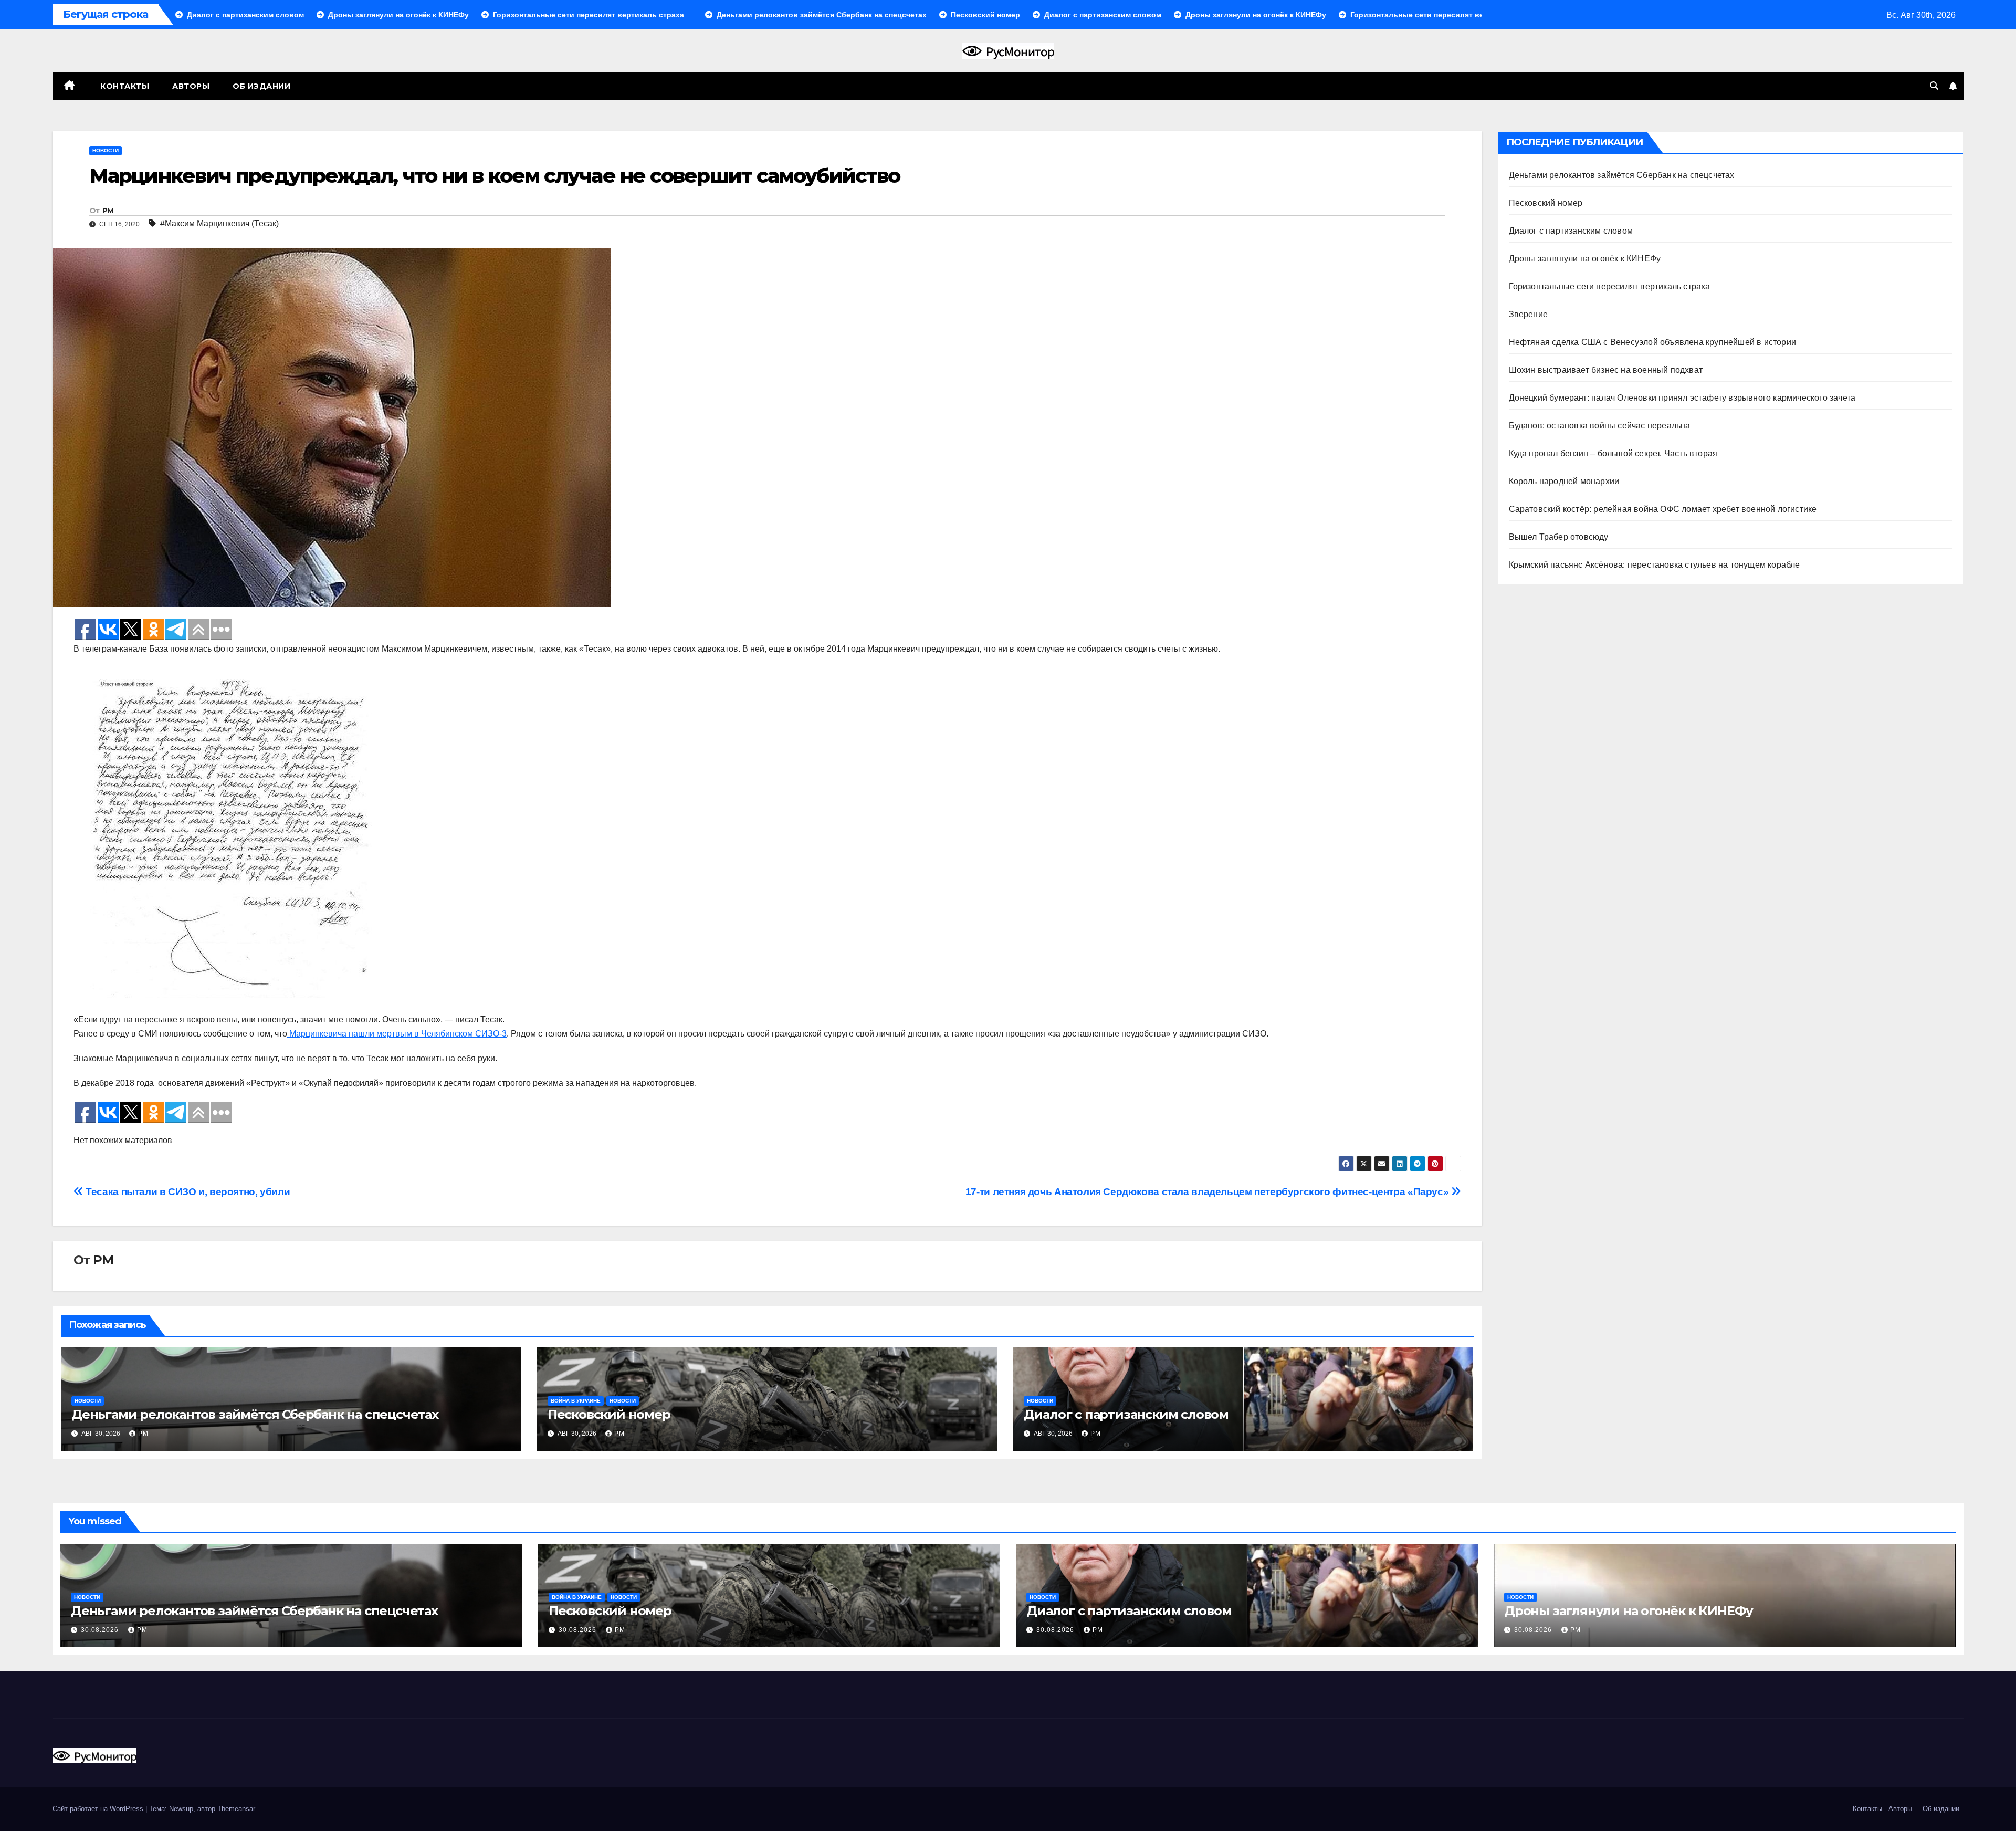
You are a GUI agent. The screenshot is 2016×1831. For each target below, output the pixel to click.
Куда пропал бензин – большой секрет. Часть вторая (1613, 453)
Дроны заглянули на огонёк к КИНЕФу (1585, 259)
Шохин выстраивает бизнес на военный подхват (1606, 370)
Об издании (261, 86)
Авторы (191, 86)
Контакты (124, 86)
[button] (1934, 86)
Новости (106, 150)
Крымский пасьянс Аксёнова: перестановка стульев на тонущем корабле (1655, 565)
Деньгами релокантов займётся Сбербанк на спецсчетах (255, 1414)
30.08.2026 (101, 1630)
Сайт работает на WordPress (99, 1809)
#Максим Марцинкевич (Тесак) (219, 223)
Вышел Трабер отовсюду (1559, 537)
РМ (108, 211)
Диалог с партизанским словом (1126, 1414)
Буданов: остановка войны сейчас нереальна (1600, 426)
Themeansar (236, 1809)
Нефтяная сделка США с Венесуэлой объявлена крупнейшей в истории (1653, 342)
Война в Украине (576, 1401)
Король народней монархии (1564, 481)
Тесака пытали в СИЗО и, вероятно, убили (187, 1192)
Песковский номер (609, 1414)
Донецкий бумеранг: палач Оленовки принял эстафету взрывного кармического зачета (1682, 398)
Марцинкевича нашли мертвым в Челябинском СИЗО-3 (397, 1034)
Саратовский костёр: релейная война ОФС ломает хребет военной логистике (1663, 509)
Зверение (1529, 314)
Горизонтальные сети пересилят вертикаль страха (1610, 286)
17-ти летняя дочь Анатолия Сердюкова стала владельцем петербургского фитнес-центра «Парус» (1208, 1192)
